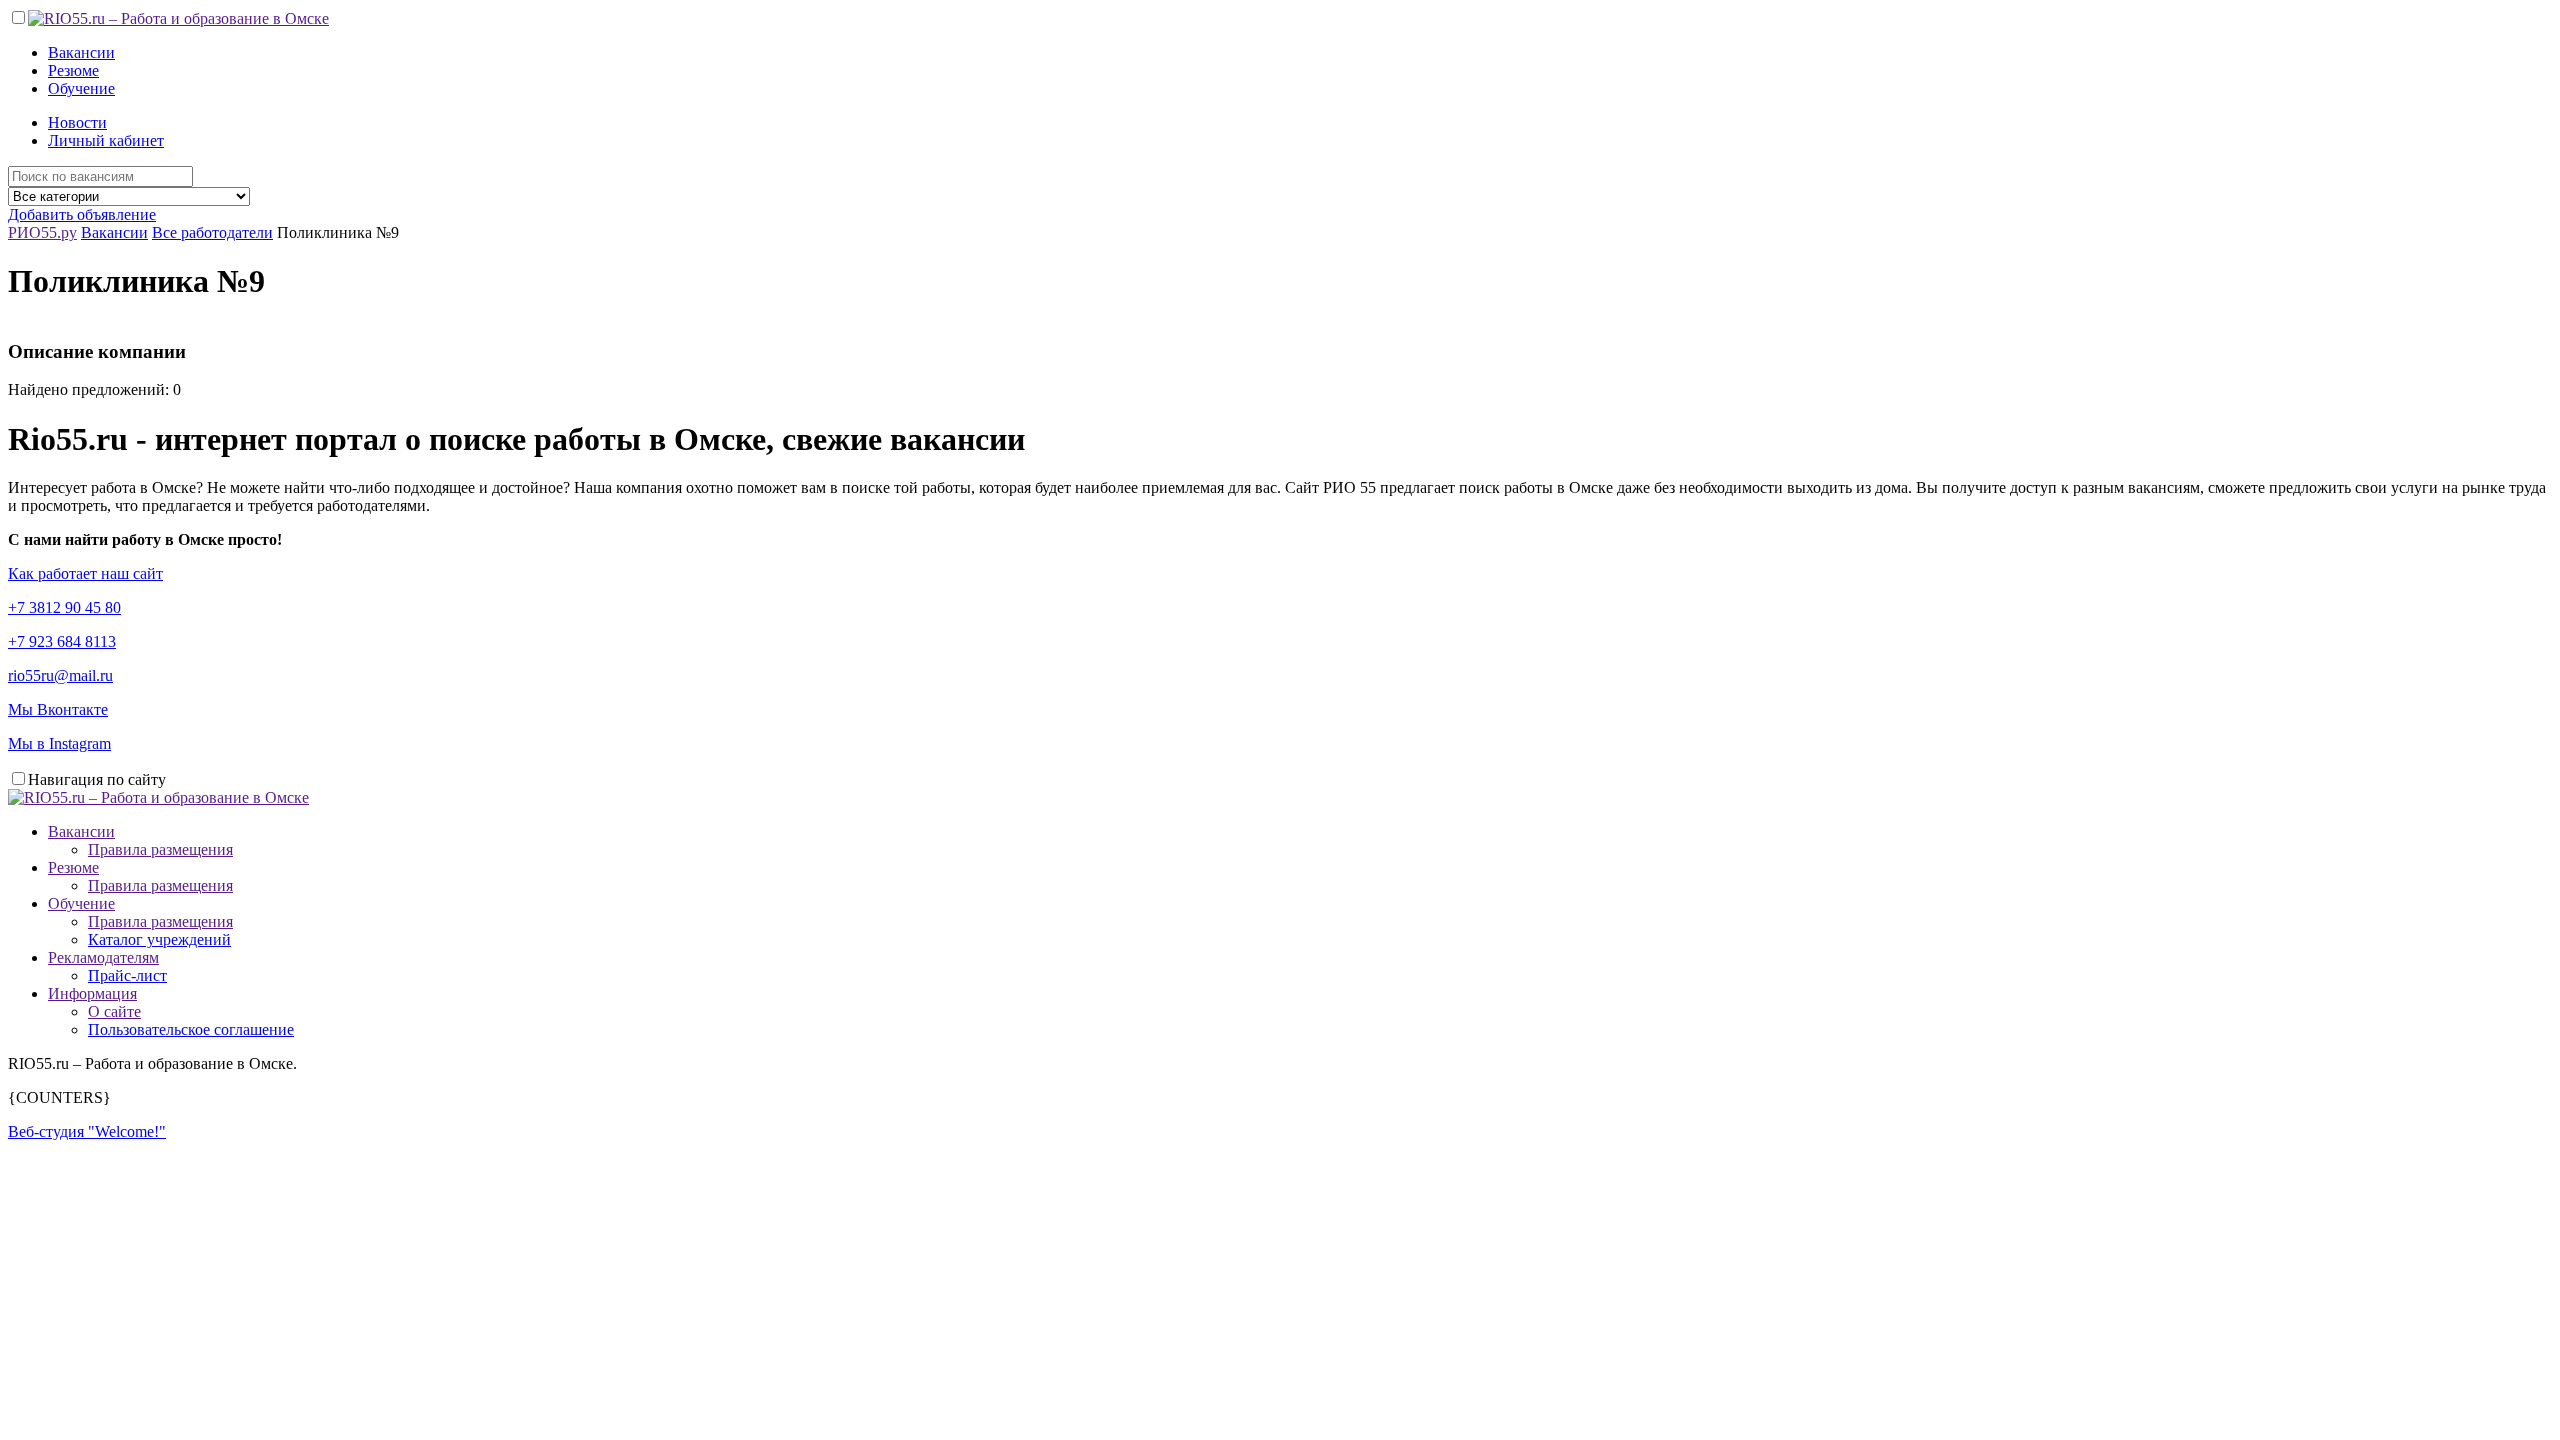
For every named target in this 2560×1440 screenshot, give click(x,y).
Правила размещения (160, 849)
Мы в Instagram (59, 743)
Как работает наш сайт (85, 573)
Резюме (73, 70)
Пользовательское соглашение (191, 1029)
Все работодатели (212, 232)
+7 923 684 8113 (62, 641)
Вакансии (81, 52)
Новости (77, 122)
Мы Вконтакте (58, 709)
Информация (92, 993)
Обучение (81, 88)
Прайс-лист (127, 975)
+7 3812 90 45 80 (64, 607)
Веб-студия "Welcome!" (87, 1131)
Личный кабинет (106, 140)
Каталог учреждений (159, 939)
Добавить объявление (82, 214)
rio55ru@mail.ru (60, 675)
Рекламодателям (103, 957)
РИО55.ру (42, 232)
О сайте (114, 1011)
